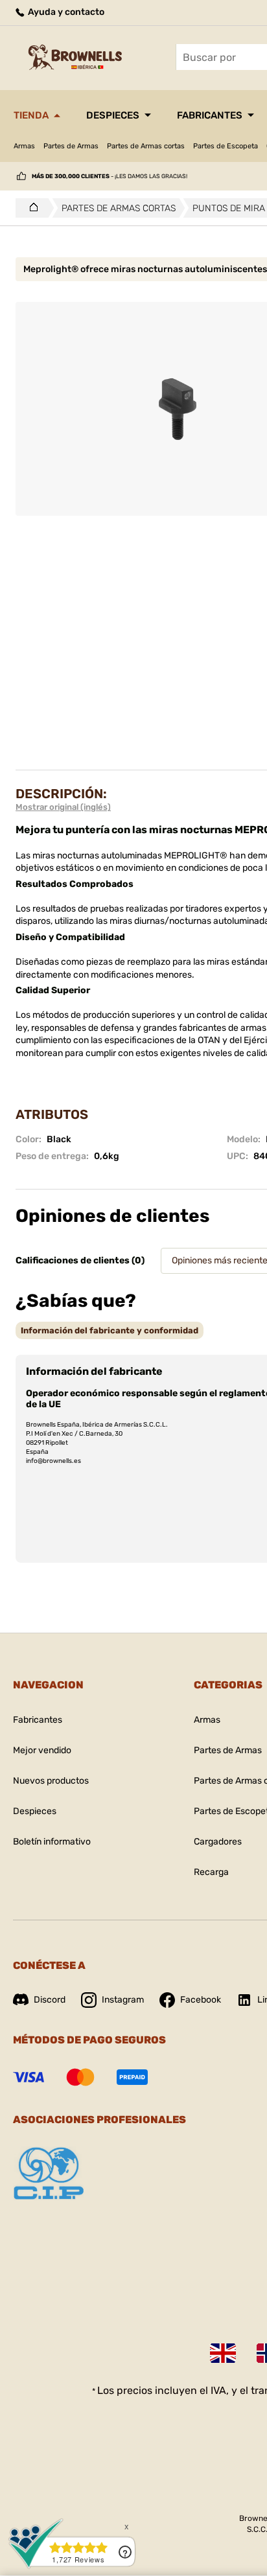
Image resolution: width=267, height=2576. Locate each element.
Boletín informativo (52, 1842)
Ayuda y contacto (65, 12)
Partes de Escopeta (226, 146)
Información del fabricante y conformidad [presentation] (110, 1330)
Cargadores (218, 1842)
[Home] (30, 208)
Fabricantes (210, 115)
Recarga (211, 1872)
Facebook (201, 2000)
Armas (24, 146)
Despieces (113, 115)
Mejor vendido (42, 1750)
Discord (50, 2000)
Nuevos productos (51, 1781)
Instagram (123, 2000)
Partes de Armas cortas (146, 146)
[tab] (110, 1330)
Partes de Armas (71, 146)
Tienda (31, 115)
